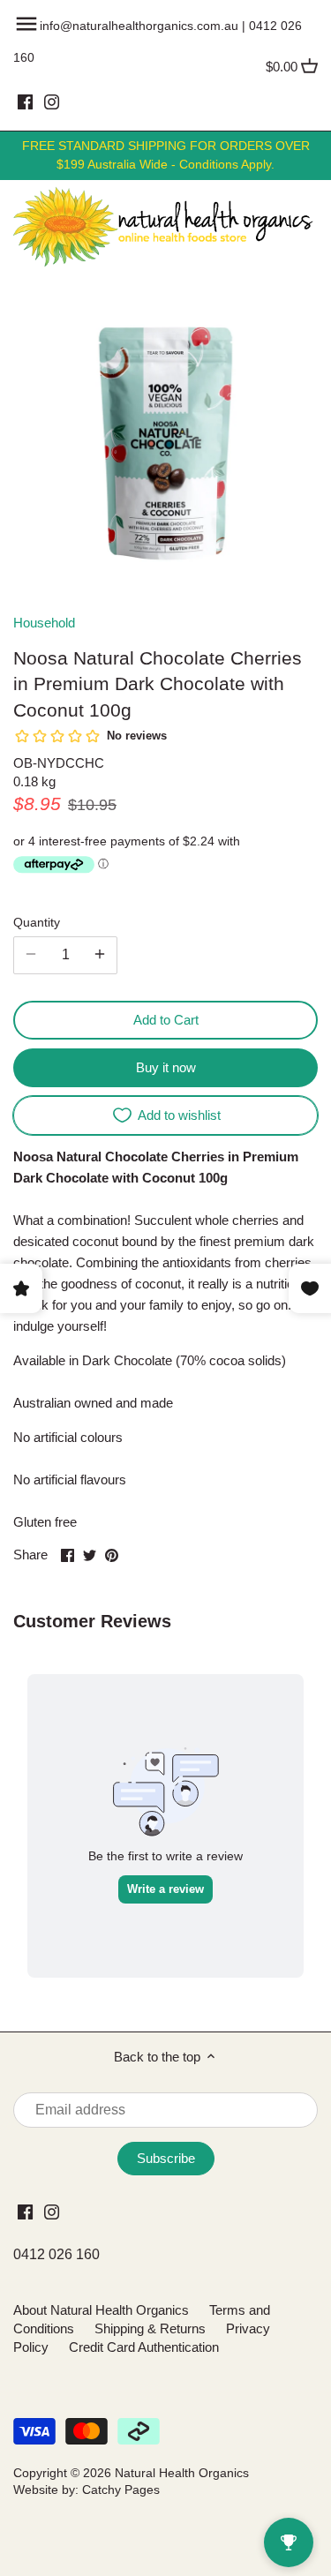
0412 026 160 (56, 2254)
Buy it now (166, 1067)
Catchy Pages (121, 2490)
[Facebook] (25, 101)
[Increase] (100, 955)
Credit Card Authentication (144, 2347)
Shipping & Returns (150, 2328)
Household (44, 623)
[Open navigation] (26, 24)
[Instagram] (52, 101)
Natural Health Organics (182, 2473)
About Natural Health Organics (101, 2310)
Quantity (37, 923)
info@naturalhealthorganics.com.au (139, 26)
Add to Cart (166, 1020)
